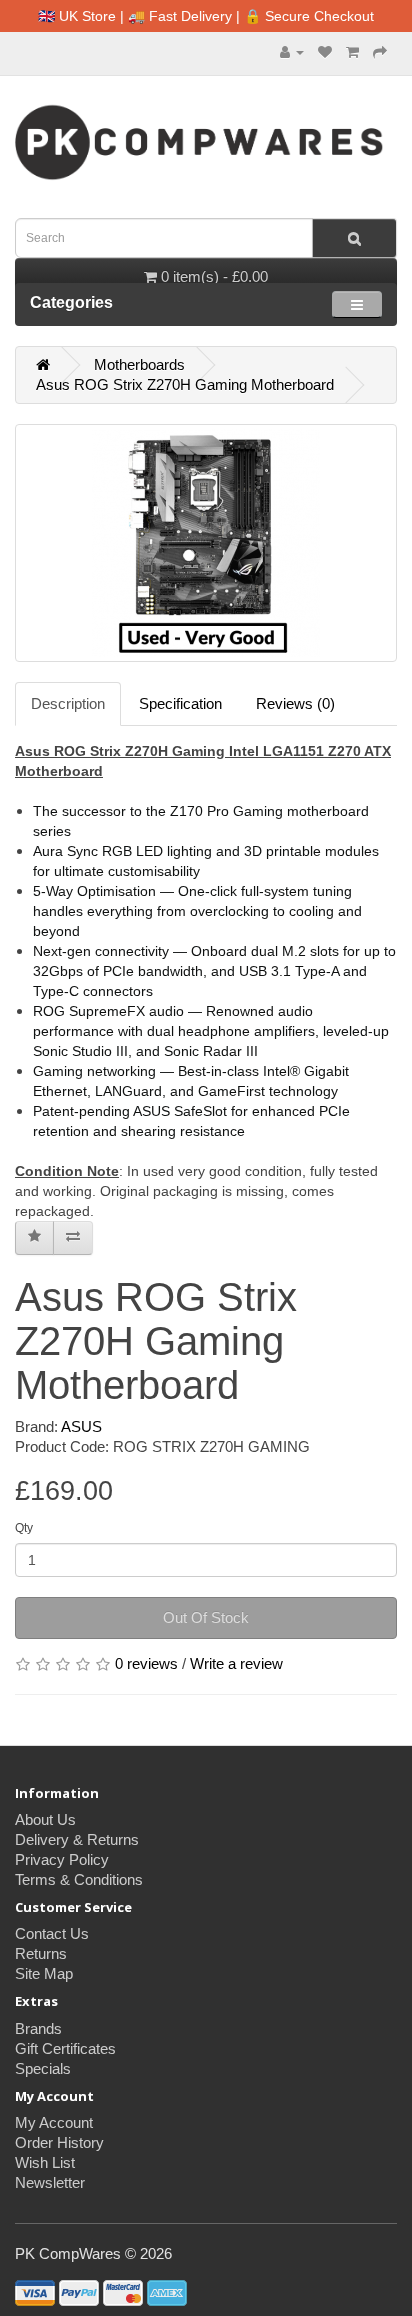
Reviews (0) (295, 703)
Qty (24, 1528)
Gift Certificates (65, 2048)
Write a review (236, 1663)
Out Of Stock (206, 1617)
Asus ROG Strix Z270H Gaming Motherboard (185, 384)
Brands (38, 2028)
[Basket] (352, 51)
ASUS (81, 1426)
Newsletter (50, 2182)
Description (68, 703)
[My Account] (292, 51)
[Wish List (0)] (325, 51)
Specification (180, 703)
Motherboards (139, 364)
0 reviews (146, 1663)
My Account (54, 2122)
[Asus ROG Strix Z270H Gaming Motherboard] (206, 543)
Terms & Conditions (79, 1879)
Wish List (45, 2162)
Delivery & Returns (77, 1839)
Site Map (44, 1973)
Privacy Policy (62, 1859)
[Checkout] (380, 51)
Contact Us (52, 1933)
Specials (43, 2068)
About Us (45, 1819)
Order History (59, 2142)
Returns (41, 1953)
